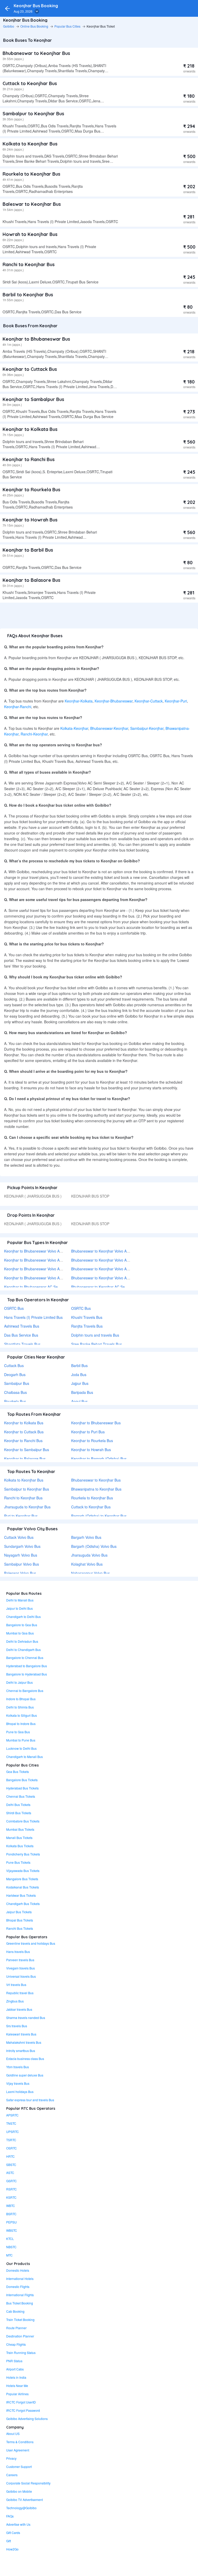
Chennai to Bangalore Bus (25, 1691)
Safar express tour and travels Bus (30, 2100)
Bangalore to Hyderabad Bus (27, 1674)
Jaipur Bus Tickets (19, 1912)
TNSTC (11, 2123)
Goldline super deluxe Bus (25, 2075)
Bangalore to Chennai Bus (25, 1658)
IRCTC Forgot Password (23, 2410)
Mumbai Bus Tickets (20, 1829)
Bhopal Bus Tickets (20, 1920)
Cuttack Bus (14, 1365)
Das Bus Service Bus (21, 1335)
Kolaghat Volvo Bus (87, 1564)
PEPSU (11, 2222)
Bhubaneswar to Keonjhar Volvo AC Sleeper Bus (111, 1278)
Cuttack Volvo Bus (19, 1537)
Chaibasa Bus (15, 1392)
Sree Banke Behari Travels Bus (97, 1344)
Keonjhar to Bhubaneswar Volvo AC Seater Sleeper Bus (49, 1251)
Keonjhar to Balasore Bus (31, 580)
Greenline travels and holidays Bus (31, 1943)
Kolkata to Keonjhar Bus (30, 144)
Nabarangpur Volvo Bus (90, 1573)
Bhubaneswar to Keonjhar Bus (36, 53)
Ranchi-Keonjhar (34, 734)
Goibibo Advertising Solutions (27, 2419)
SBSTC (11, 2165)
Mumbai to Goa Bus (20, 1633)
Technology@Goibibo (21, 2508)
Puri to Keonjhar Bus (21, 1516)
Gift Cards (13, 2533)
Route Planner (16, 2328)
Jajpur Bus (80, 1383)
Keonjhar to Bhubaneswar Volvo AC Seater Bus (43, 1269)
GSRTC (11, 2181)
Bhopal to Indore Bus (21, 1724)
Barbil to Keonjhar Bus (28, 295)
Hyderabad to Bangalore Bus (27, 1666)
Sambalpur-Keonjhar (147, 728)
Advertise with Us (18, 2524)
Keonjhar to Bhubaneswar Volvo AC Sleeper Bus (44, 1278)
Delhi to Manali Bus (20, 1600)
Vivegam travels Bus (20, 1968)
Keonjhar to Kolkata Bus (30, 429)
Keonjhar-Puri (176, 701)
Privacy (11, 2458)
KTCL (10, 2239)
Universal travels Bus (21, 1976)
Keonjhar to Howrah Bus (30, 520)
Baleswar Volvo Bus (20, 1573)
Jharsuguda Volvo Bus (89, 1555)
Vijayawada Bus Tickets (23, 1871)
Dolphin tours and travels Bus (95, 1335)
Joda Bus (79, 1375)
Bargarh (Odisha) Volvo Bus (94, 1546)
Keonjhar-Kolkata (79, 701)
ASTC (10, 2173)
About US (13, 2434)
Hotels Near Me (17, 2386)
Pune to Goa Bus (18, 1732)
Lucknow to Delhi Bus (21, 1748)
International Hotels (20, 2279)
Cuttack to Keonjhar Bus (30, 83)
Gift (9, 2541)
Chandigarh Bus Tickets (23, 1904)
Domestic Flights (18, 2287)
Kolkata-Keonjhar (74, 728)
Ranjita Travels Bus (87, 1326)
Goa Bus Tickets (18, 1772)
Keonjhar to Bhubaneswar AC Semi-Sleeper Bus (43, 1287)
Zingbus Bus (15, 2001)
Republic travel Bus (20, 1993)
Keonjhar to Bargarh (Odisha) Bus (99, 1459)
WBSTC (12, 2230)
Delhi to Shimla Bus (20, 1707)
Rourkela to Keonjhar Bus (31, 174)
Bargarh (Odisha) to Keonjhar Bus (99, 1516)
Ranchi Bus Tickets (20, 1928)
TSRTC (11, 2140)
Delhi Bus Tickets (18, 1805)
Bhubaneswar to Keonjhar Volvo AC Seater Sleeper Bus (117, 1251)
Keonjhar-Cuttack (149, 701)
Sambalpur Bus (17, 1383)
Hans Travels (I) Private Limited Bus (33, 1317)
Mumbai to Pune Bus (21, 1740)
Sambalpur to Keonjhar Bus (33, 114)
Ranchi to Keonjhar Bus (29, 264)
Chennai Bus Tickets (21, 1796)
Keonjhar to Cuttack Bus (30, 369)
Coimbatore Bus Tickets (23, 1821)
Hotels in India (16, 2377)
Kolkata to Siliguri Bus (22, 1715)
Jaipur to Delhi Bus (19, 1608)
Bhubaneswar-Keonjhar (109, 728)
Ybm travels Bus (18, 2067)
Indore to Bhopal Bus (21, 1699)
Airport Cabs (15, 2369)
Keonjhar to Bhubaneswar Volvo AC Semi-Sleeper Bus (48, 1260)
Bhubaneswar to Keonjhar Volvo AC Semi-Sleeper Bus (115, 1260)
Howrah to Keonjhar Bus (30, 234)
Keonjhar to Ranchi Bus (29, 459)
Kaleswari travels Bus (21, 2034)
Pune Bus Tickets (18, 1862)
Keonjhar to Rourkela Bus (31, 490)
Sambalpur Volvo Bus (22, 1564)
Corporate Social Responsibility (28, 2483)
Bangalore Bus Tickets (22, 1780)
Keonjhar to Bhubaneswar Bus (36, 339)
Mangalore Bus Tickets (22, 1879)
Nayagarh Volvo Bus (21, 1555)
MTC (9, 2255)
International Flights (20, 2295)
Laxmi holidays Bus (20, 2092)
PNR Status (14, 2361)
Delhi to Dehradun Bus (22, 1641)
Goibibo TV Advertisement (24, 2500)
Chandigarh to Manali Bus (24, 1757)
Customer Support (19, 2467)
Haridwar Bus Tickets (21, 1895)
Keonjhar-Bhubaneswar (114, 701)
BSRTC (11, 2214)
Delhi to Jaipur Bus (19, 1682)
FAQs (10, 2516)
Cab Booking (15, 2311)
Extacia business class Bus (25, 2059)
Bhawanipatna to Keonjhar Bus (96, 1489)
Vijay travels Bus (18, 2083)
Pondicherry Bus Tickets (23, 1854)
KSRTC (11, 2197)
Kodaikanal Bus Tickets (23, 1887)
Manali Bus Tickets (19, 1838)
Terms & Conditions (20, 2442)
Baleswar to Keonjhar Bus (32, 204)
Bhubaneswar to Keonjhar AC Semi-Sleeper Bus (110, 1287)
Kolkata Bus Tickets (20, 1846)
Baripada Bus (82, 1392)
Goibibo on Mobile (19, 2491)
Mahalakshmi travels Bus (24, 2042)
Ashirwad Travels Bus (22, 1326)
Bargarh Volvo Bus (86, 1537)
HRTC (10, 2156)
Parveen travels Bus (20, 1960)
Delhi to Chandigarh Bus (23, 1650)
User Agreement (18, 2450)
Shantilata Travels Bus (22, 1344)
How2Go (12, 2549)
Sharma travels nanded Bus (26, 2018)
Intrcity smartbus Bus (21, 2051)
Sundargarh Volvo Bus (22, 1546)
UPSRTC (13, 2132)
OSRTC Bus (14, 1308)
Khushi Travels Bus (87, 1317)
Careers (12, 2475)
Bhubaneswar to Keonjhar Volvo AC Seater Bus (110, 1269)
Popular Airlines (17, 2394)
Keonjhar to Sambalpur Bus (33, 399)
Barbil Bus (79, 1365)
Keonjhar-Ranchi (18, 707)
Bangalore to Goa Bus (22, 1625)
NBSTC (11, 2247)
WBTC (11, 2206)
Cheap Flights (16, 2344)
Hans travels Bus (18, 1952)
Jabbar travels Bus (19, 2009)
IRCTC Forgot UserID (21, 2402)
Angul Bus (79, 1401)
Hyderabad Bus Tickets (22, 1788)
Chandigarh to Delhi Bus (23, 1617)
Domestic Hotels (18, 2270)
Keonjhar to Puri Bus (88, 1432)
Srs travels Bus (17, 2026)
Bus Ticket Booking (20, 2303)
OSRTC (11, 2148)
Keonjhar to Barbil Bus (28, 550)
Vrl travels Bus (16, 1985)
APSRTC (12, 2115)
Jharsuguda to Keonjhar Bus (27, 1507)
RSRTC (11, 2189)
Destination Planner (20, 2336)
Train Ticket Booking (20, 2320)
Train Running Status (21, 2353)
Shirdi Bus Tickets (19, 1813)
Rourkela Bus (15, 1401)
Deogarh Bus (15, 1375)
